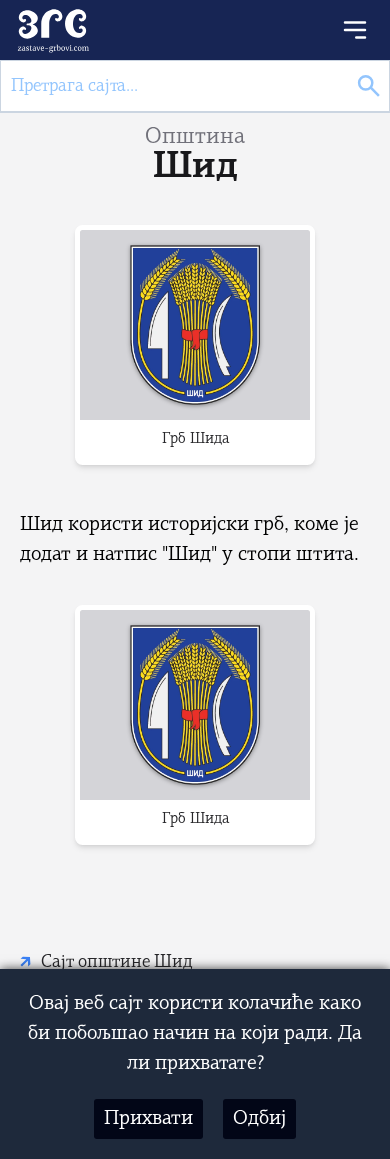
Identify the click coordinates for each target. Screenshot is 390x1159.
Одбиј (259, 1119)
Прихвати (148, 1119)
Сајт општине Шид (117, 962)
